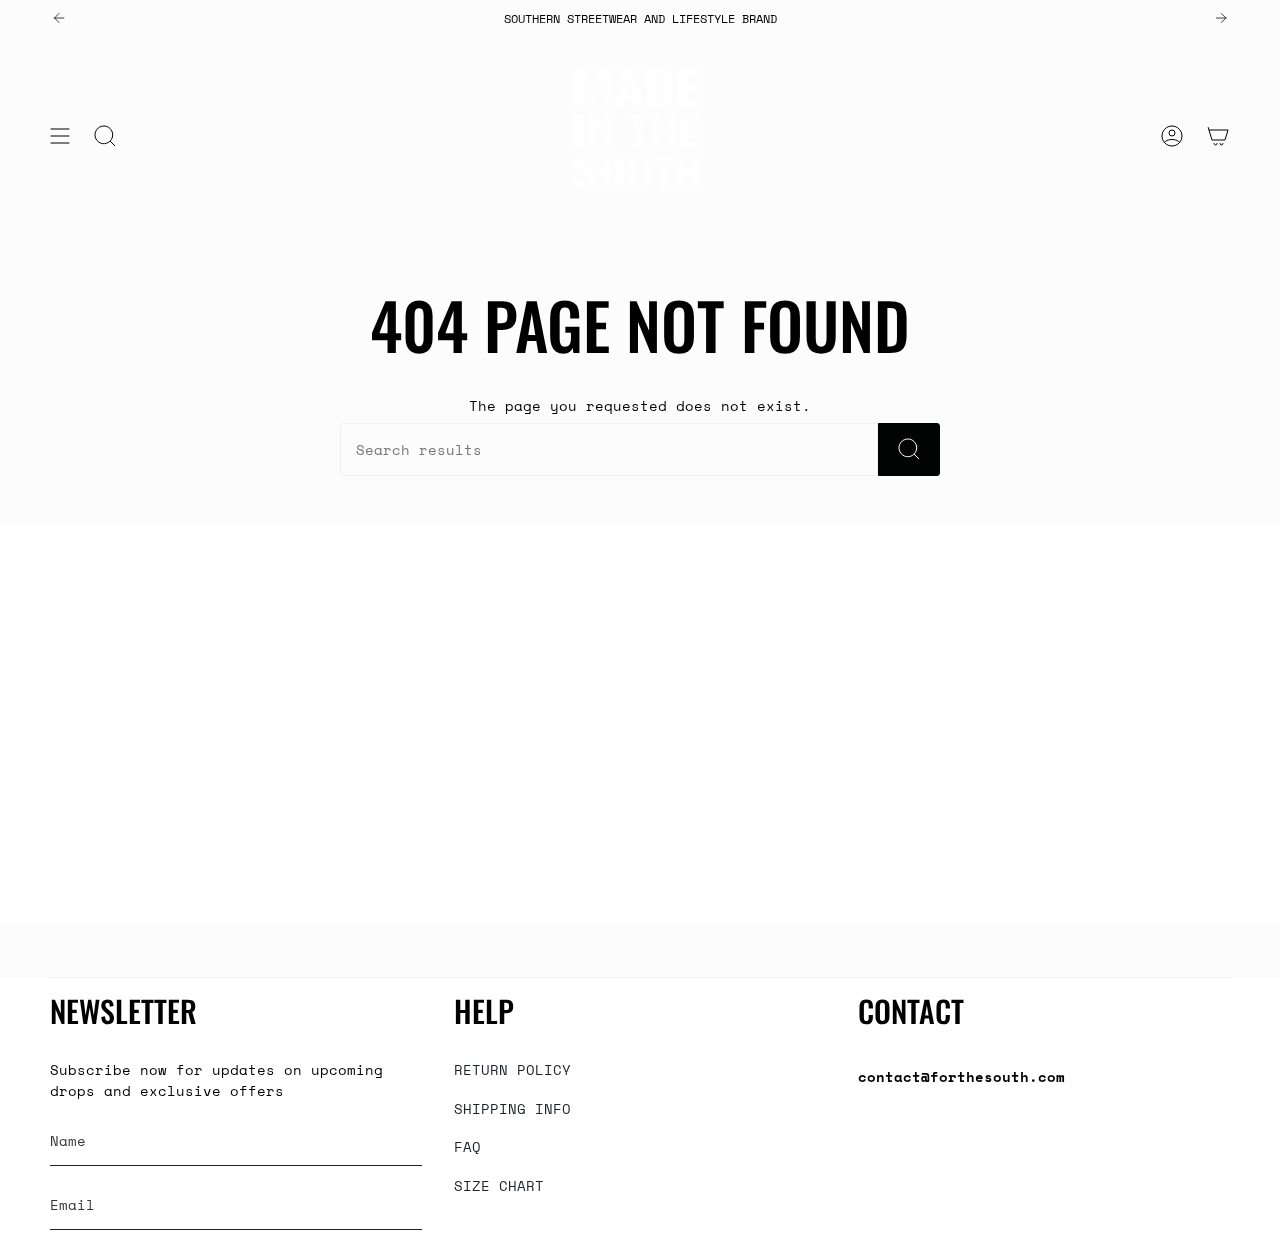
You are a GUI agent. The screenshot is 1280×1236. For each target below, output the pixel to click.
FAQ (467, 1146)
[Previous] (59, 18)
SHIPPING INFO (512, 1108)
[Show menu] (60, 136)
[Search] (909, 449)
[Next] (1221, 18)
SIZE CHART (499, 1185)
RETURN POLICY (512, 1069)
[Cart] (1218, 136)
